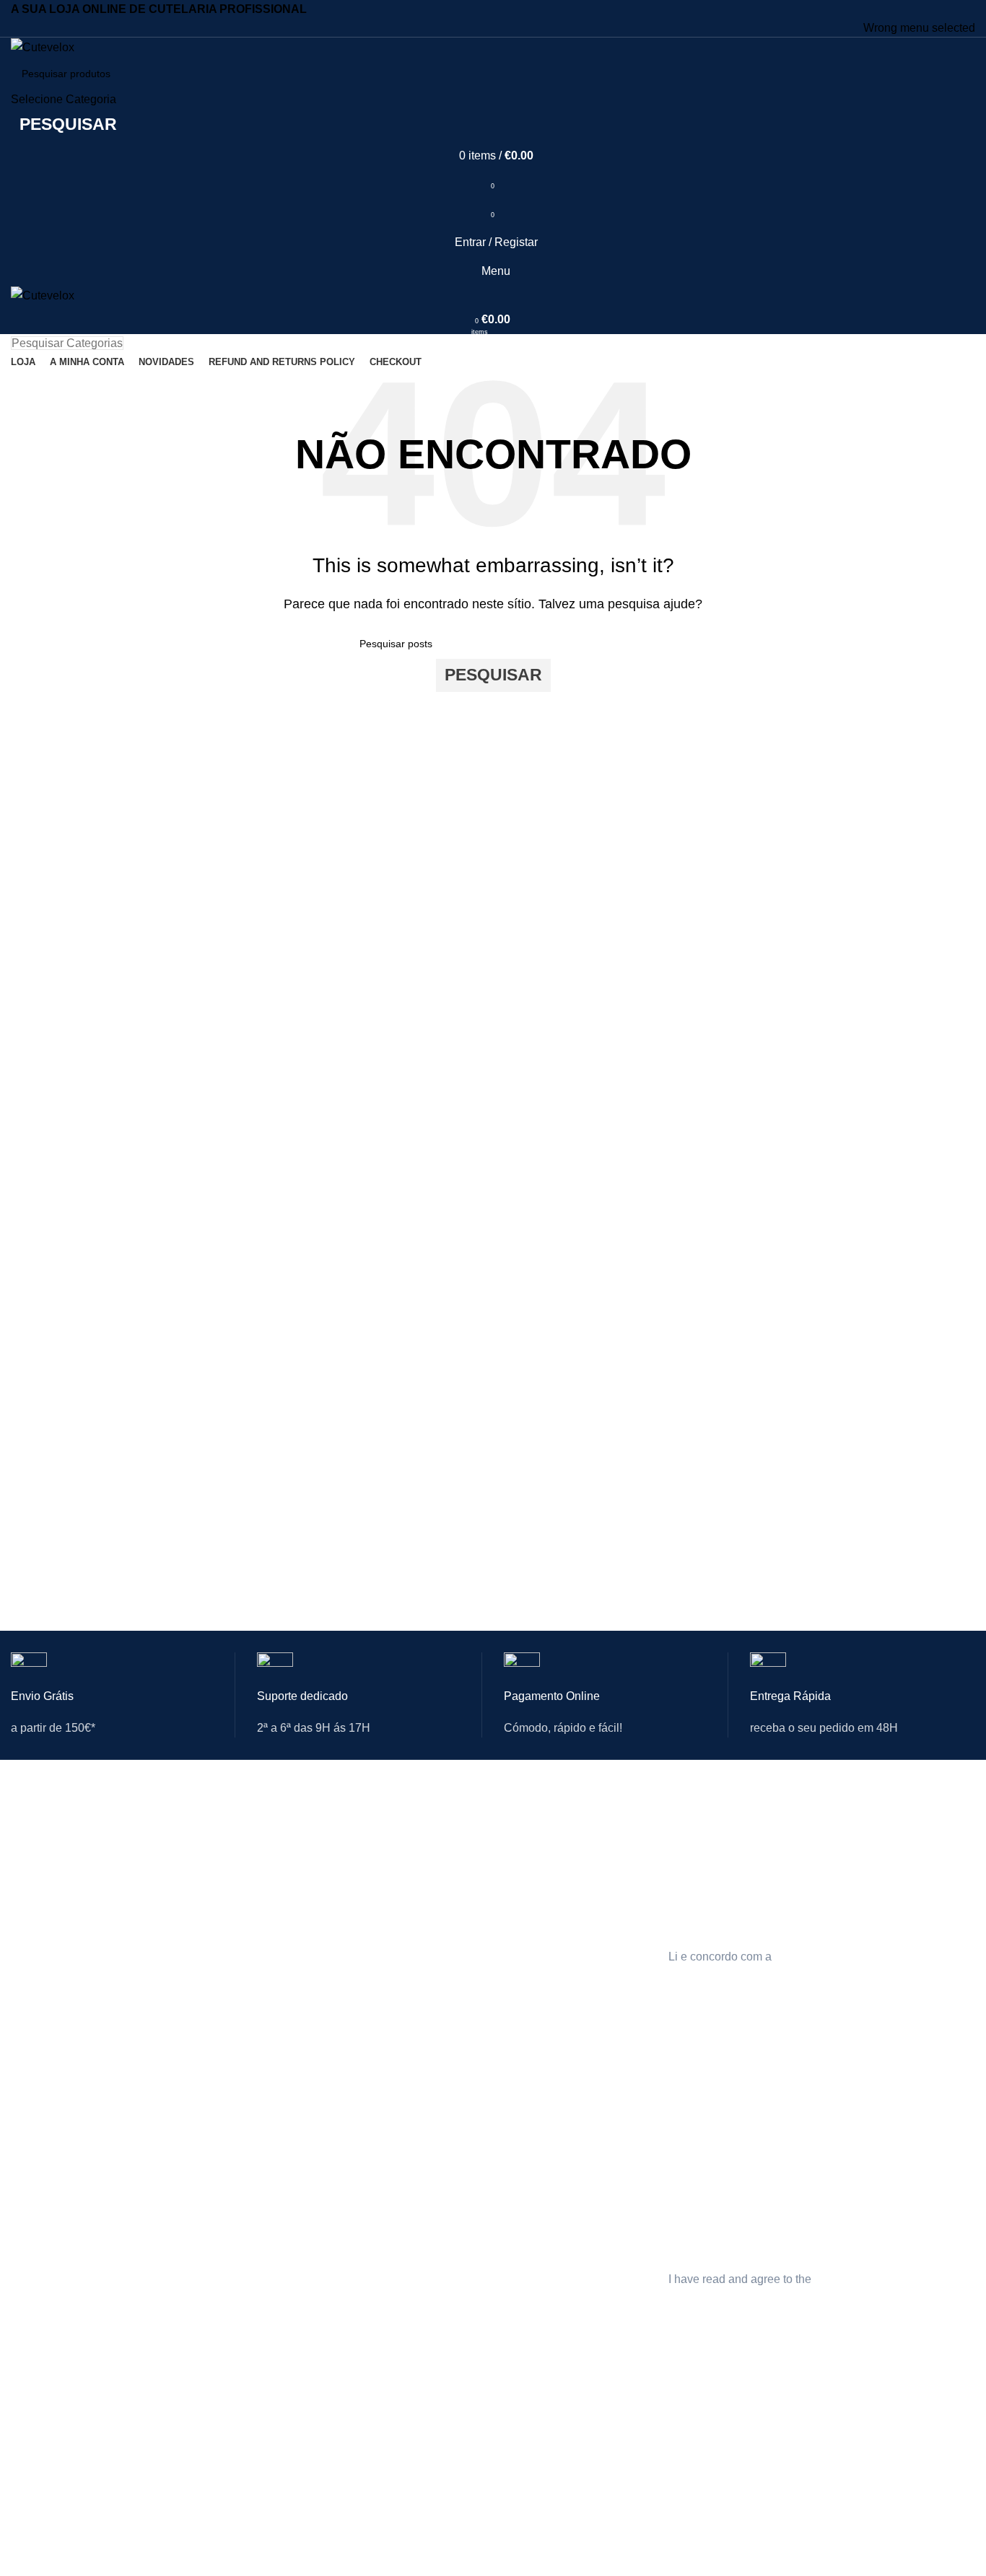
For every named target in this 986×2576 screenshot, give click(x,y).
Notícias (358, 1850)
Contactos (362, 1826)
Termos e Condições (551, 1875)
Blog (349, 2496)
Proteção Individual (54, 1850)
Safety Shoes (41, 2198)
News (352, 2173)
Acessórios (36, 1973)
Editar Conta (204, 1850)
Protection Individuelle (61, 2496)
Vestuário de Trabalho (61, 1924)
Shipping (524, 2173)
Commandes (205, 2520)
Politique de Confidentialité (564, 2471)
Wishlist (193, 2271)
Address (194, 2222)
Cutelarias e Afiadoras (61, 1826)
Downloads (201, 1924)
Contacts (359, 2148)
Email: (685, 2502)
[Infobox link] (123, 1706)
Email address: (707, 1857)
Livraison (524, 2496)
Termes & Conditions (551, 2520)
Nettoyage (34, 2545)
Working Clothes (48, 2247)
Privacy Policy (535, 2148)
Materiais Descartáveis (63, 1949)
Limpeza (30, 1899)
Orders (191, 2198)
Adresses (197, 2545)
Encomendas (205, 1875)
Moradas (196, 1899)
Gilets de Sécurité (51, 2520)
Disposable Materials (58, 2271)
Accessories (38, 2296)
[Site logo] (43, 47)
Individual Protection (57, 2173)
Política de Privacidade (556, 1826)
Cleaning (31, 2222)
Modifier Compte (213, 2496)
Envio (516, 1850)
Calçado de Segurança (63, 1875)
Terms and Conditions (554, 2198)
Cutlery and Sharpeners (65, 2148)
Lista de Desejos (213, 1949)
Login (188, 1826)
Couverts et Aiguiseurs (62, 2471)
